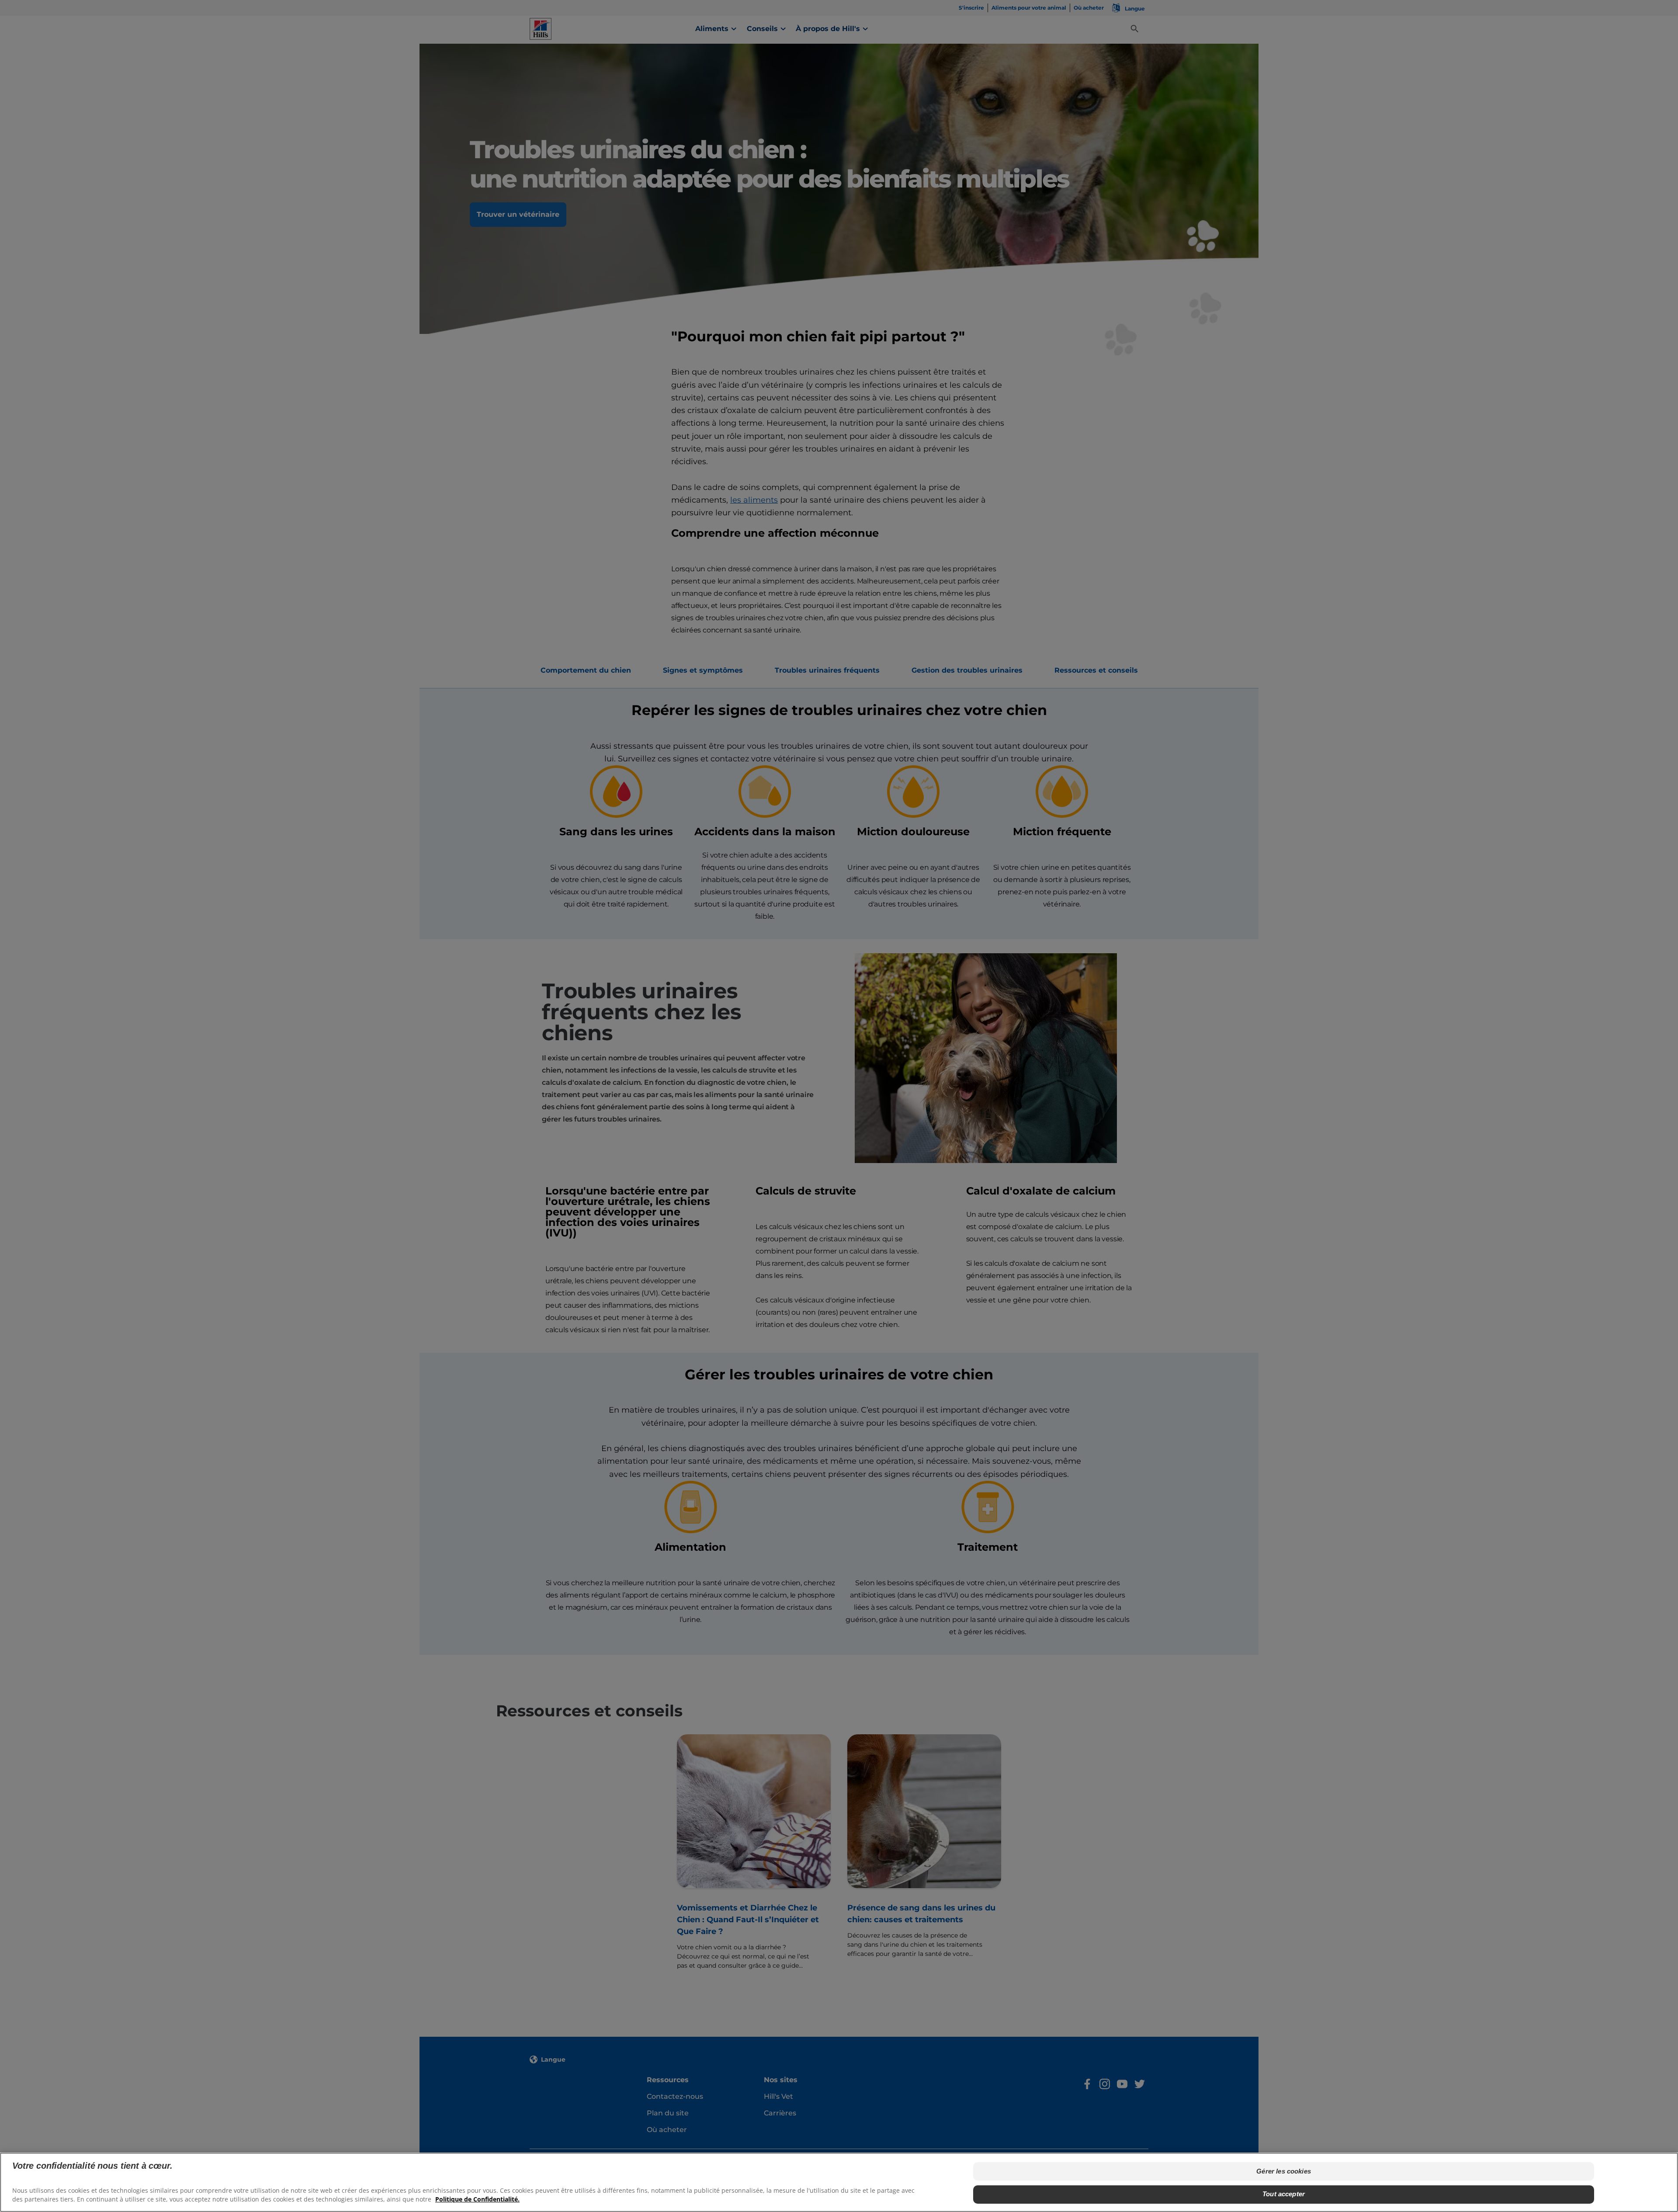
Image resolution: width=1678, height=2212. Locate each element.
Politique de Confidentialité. (477, 2199)
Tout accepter (1284, 2194)
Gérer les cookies (1284, 2171)
